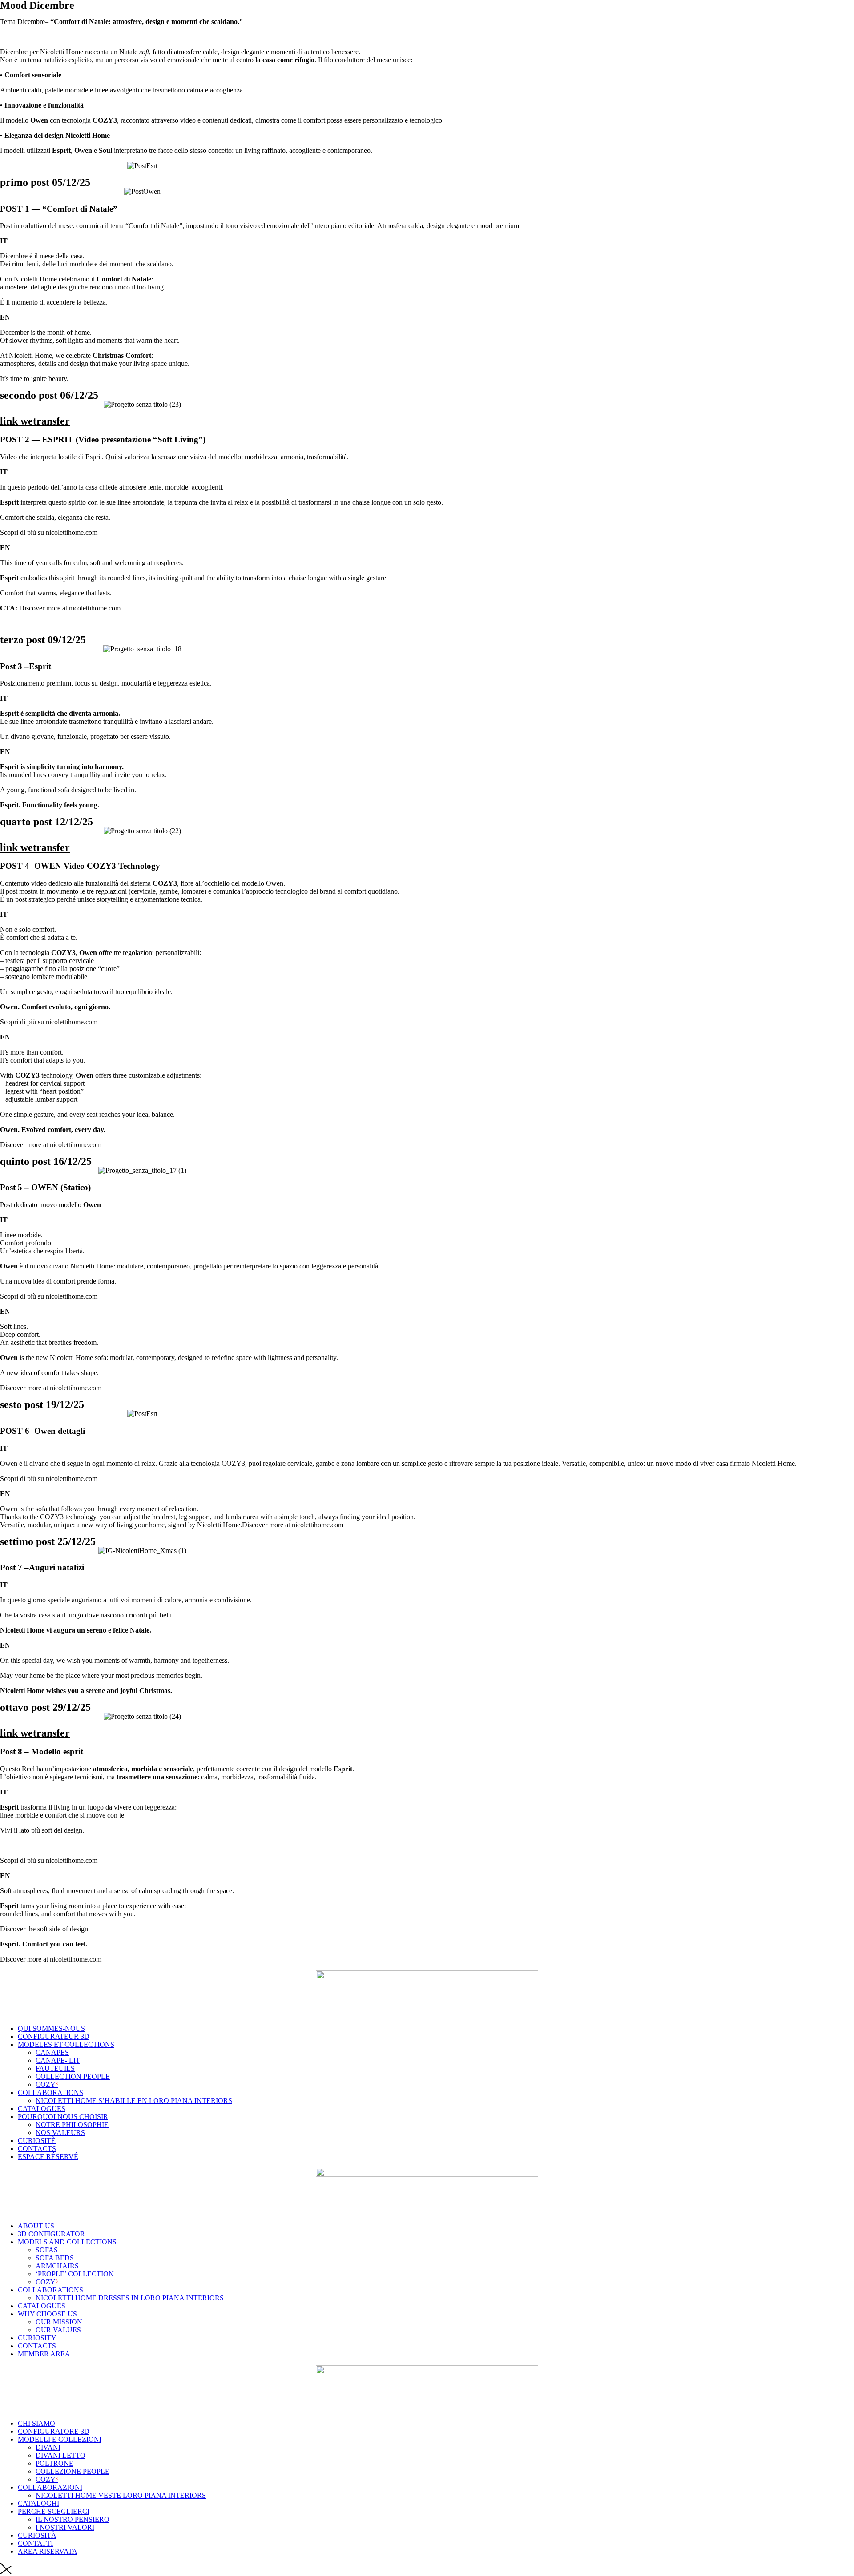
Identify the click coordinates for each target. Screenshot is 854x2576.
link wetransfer (35, 421)
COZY (47, 2084)
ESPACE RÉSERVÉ (48, 2157)
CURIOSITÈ (37, 2141)
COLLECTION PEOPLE (73, 2076)
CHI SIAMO (36, 2423)
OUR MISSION (59, 2322)
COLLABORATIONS (50, 2092)
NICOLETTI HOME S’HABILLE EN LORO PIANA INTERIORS (134, 2101)
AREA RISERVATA (48, 2551)
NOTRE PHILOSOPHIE (72, 2125)
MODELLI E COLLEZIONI (60, 2439)
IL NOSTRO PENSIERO (73, 2519)
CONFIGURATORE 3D (54, 2431)
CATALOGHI (38, 2503)
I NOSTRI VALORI (65, 2527)
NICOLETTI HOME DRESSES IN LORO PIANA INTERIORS (130, 2298)
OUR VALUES (58, 2330)
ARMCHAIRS (57, 2266)
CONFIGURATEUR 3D (54, 2036)
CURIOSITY (37, 2338)
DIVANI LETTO (60, 2455)
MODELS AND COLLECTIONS (67, 2242)
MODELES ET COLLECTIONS (66, 2044)
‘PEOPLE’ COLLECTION (75, 2274)
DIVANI (48, 2447)
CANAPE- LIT (58, 2060)
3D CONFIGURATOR (51, 2234)
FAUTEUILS (55, 2068)
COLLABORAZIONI (50, 2487)
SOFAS (47, 2250)
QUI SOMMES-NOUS (51, 2028)
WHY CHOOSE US (47, 2314)
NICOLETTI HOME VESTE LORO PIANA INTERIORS (121, 2495)
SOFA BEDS (55, 2258)
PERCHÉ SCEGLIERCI (54, 2511)
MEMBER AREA (44, 2354)
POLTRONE (54, 2463)
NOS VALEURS (60, 2133)
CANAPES (52, 2052)
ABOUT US (36, 2226)
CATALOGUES (42, 2109)
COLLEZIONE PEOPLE (73, 2471)
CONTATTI (35, 2543)
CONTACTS (37, 2149)
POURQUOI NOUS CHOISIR (63, 2117)
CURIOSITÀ (37, 2535)
